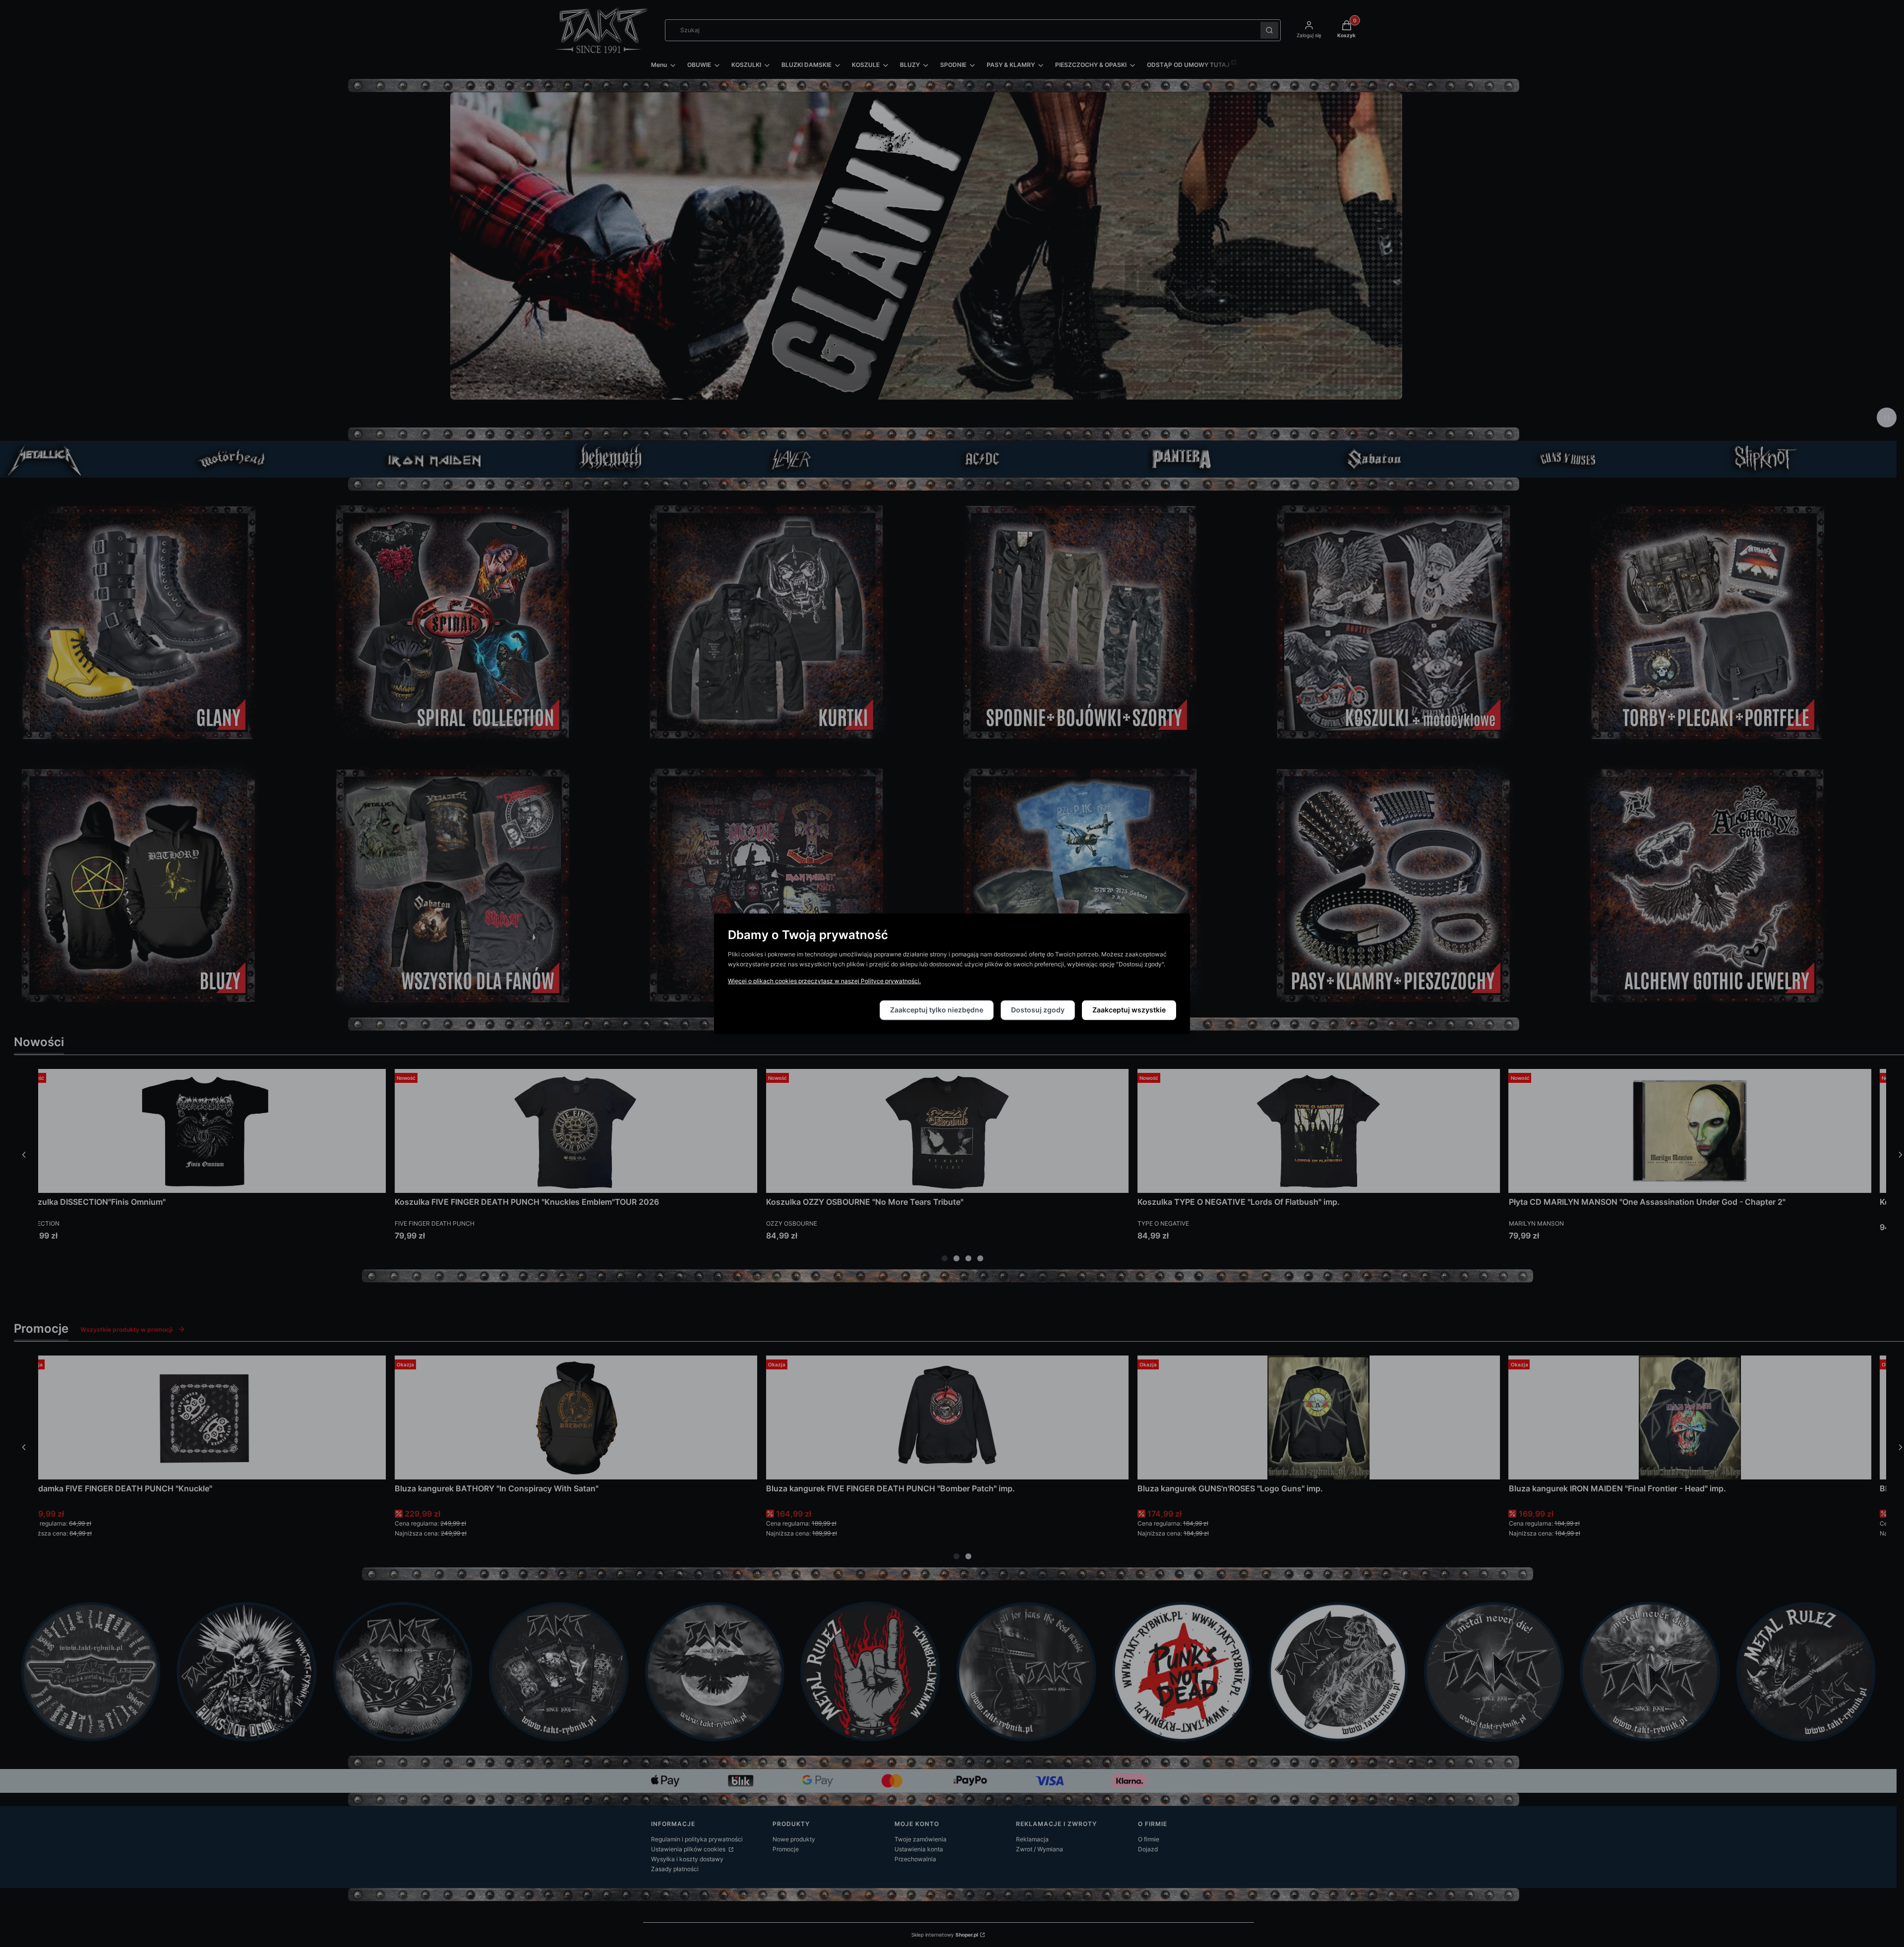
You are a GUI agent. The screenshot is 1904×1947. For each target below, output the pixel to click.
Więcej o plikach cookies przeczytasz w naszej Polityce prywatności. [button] (824, 981)
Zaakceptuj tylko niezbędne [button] (937, 1010)
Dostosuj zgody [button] (1038, 1010)
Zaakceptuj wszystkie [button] (1129, 1010)
